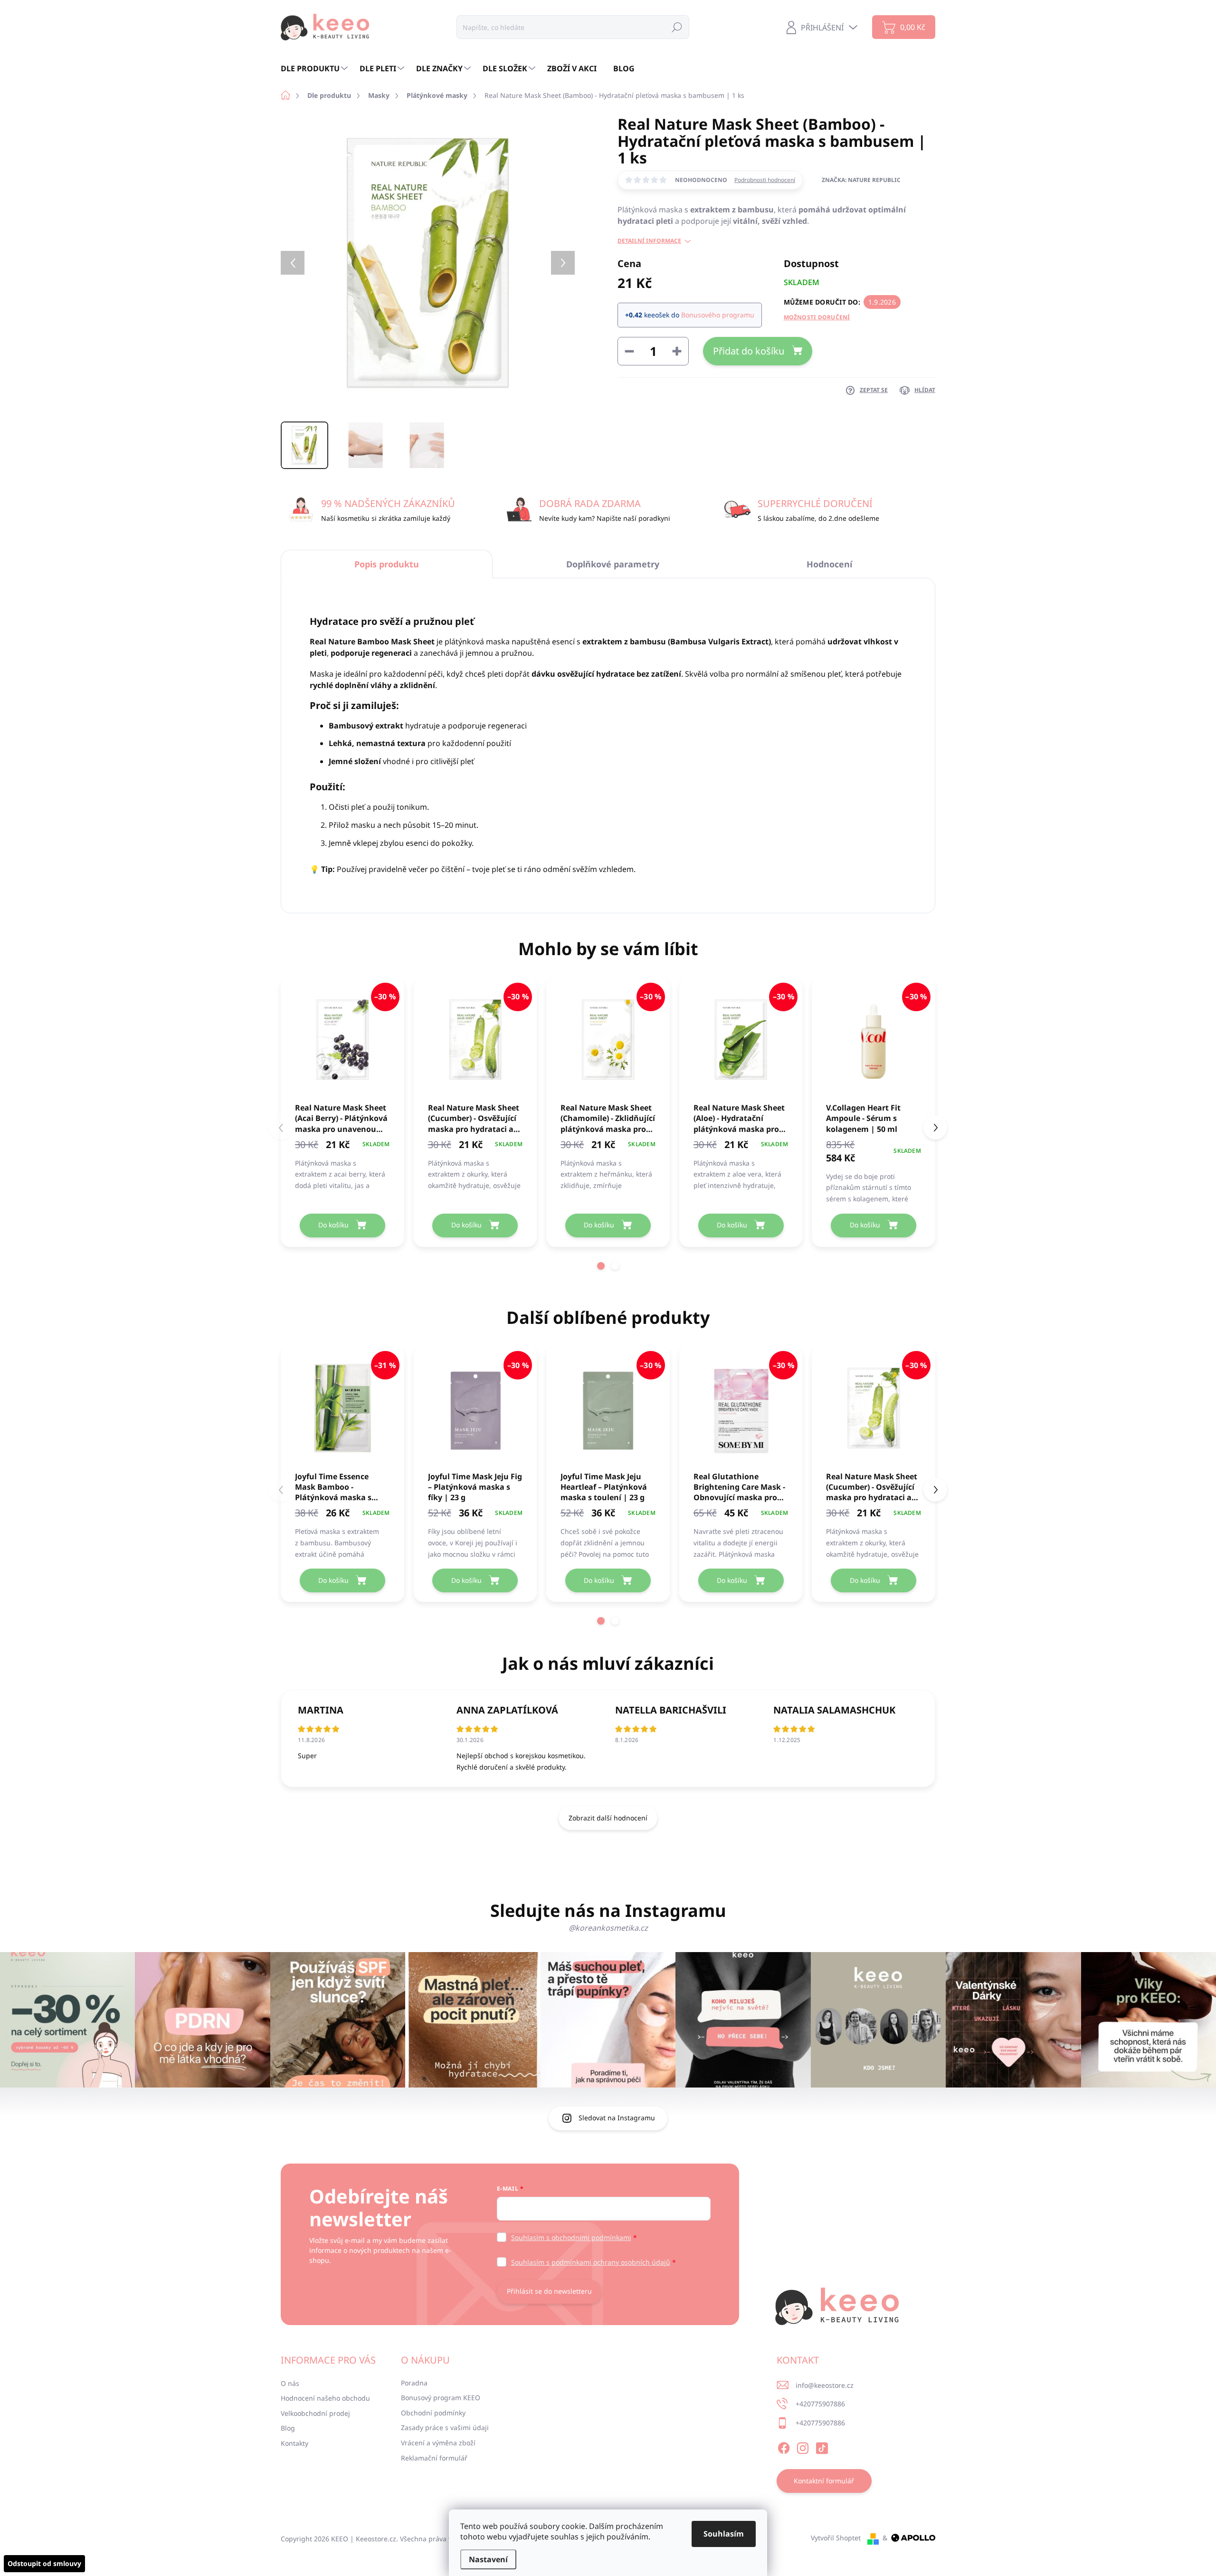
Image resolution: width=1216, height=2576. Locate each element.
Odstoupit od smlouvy (44, 2563)
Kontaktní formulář (824, 2481)
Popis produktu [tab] (387, 564)
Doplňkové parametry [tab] (613, 564)
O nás (290, 2383)
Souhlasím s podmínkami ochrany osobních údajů (591, 2262)
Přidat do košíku (749, 351)
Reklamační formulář (434, 2458)
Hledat (677, 27)
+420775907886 (820, 2404)
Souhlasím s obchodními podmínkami (571, 2237)
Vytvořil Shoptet (836, 2538)
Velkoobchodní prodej (315, 2413)
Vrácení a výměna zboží (438, 2443)
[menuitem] (315, 68)
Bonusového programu (718, 315)
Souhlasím (724, 2534)
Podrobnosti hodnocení (765, 180)
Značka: (861, 180)
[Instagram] (803, 2446)
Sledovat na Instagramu (617, 2118)
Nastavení (488, 2559)
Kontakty (294, 2443)
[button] (601, 1266)
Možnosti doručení (817, 317)
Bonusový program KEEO (441, 2398)
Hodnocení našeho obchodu (325, 2398)
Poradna (414, 2383)
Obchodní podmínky (433, 2413)
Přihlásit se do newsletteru (549, 2291)
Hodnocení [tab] (829, 564)
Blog (288, 2428)
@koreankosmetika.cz (608, 1928)
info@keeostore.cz (825, 2385)
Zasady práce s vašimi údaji (445, 2428)
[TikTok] (822, 2446)
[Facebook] (784, 2446)
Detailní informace (649, 241)
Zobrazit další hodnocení (608, 1818)
